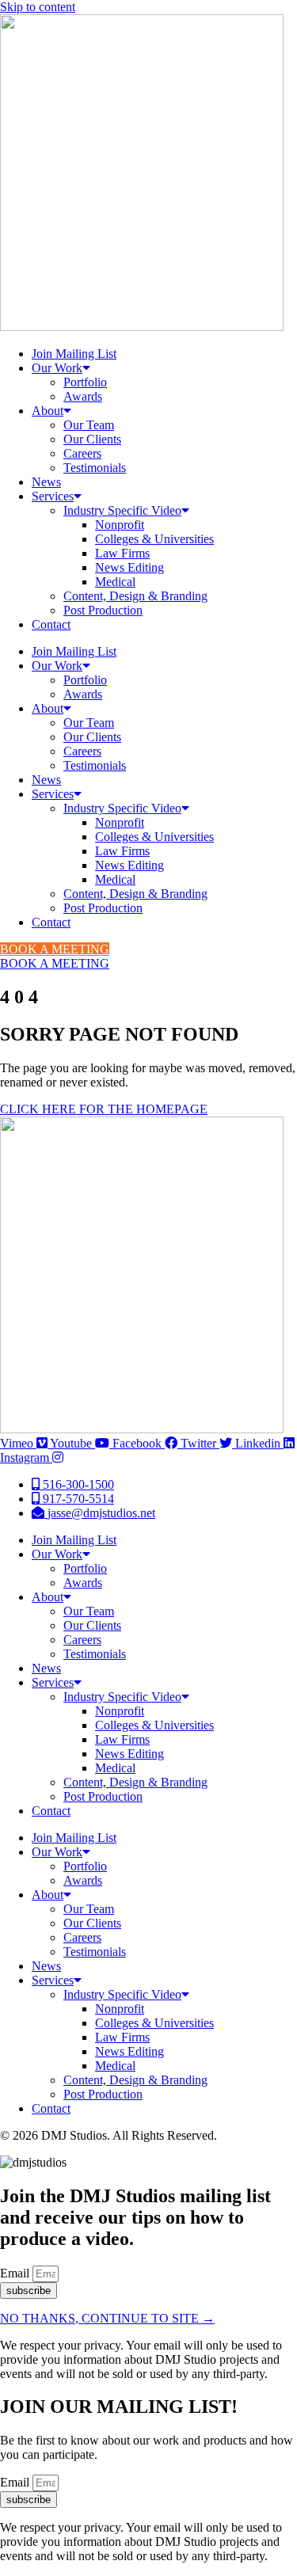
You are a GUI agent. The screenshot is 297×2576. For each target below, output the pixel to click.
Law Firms (122, 553)
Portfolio (85, 382)
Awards (83, 396)
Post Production (103, 610)
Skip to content (38, 7)
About (48, 411)
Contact (51, 624)
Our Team (89, 425)
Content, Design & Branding (135, 596)
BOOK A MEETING (55, 949)
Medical (115, 582)
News (46, 482)
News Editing (129, 567)
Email (16, 2273)
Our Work (57, 368)
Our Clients (92, 439)
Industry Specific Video (122, 510)
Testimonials (95, 468)
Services (53, 496)
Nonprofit (120, 525)
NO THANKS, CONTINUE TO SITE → (107, 2318)
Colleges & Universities (154, 539)
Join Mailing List (74, 354)
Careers (82, 453)
